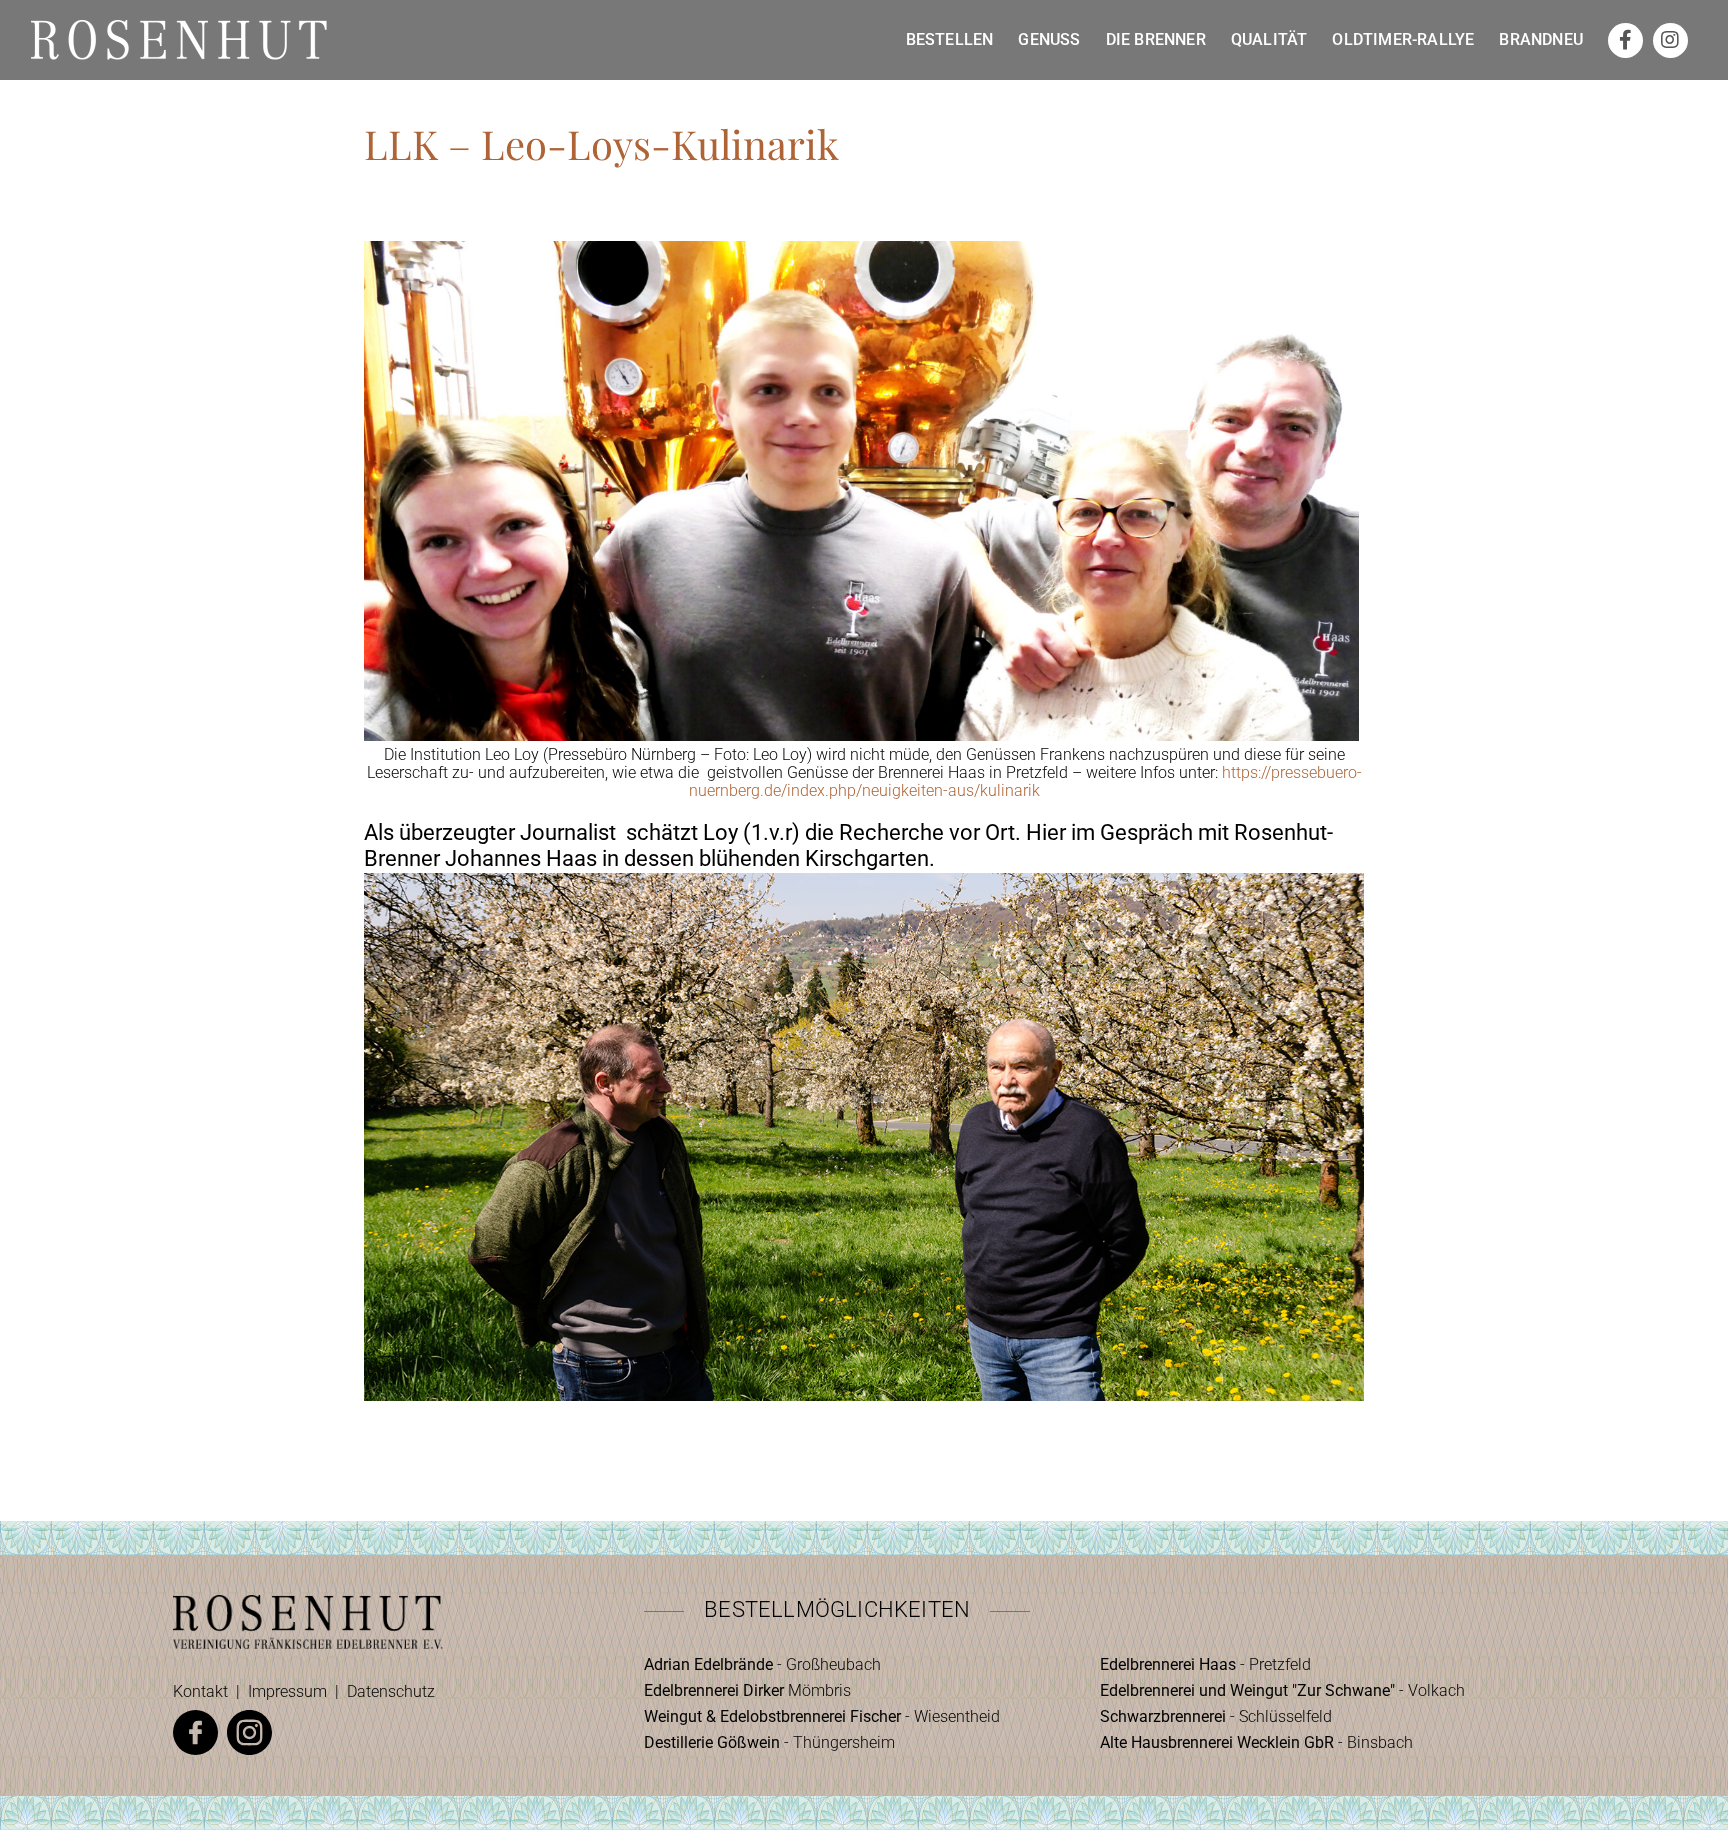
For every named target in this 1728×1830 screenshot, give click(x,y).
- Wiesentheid (822, 1716)
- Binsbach (1256, 1742)
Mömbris (747, 1690)
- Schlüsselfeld (1216, 1716)
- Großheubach (762, 1664)
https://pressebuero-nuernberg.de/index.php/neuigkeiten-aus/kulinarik (1025, 781)
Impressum (287, 1691)
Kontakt (200, 1691)
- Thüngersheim (769, 1742)
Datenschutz (391, 1691)
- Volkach (1282, 1690)
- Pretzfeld (1205, 1664)
